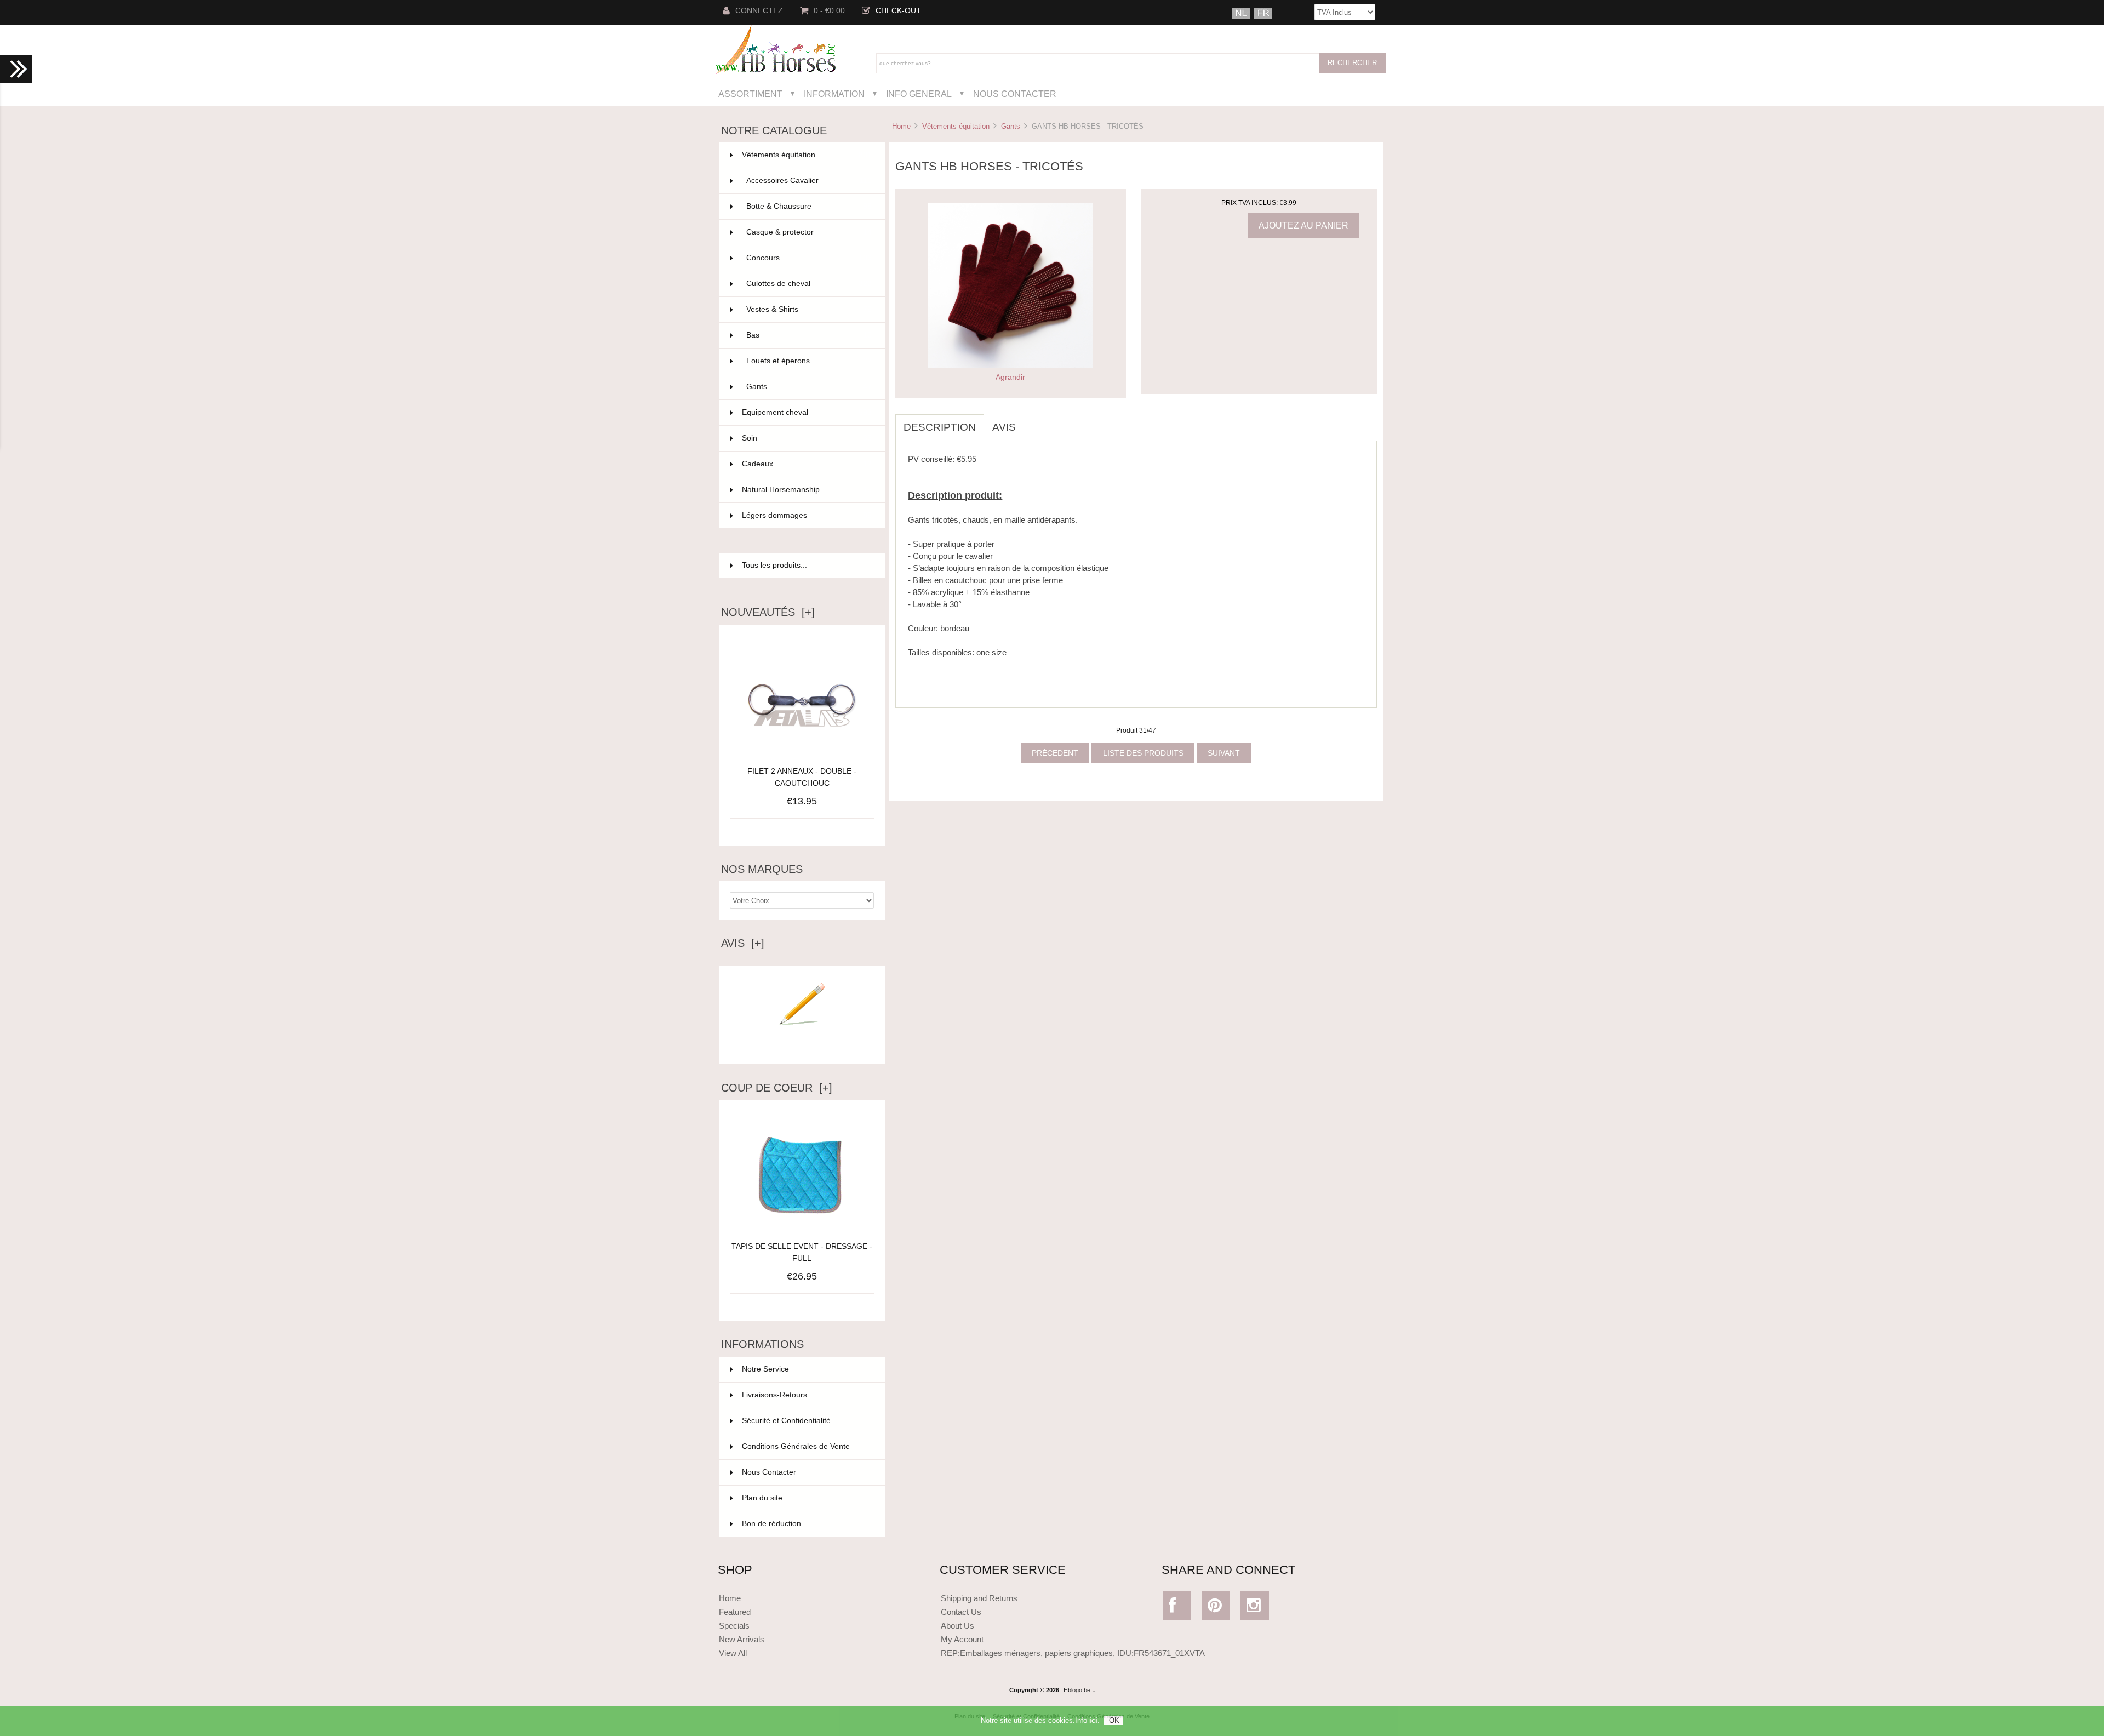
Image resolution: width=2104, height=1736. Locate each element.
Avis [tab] (1004, 427)
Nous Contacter (1015, 94)
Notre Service (765, 1369)
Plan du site (762, 1498)
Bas (809, 335)
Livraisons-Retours (774, 1395)
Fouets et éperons (809, 361)
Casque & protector (809, 232)
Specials (734, 1626)
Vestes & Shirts (809, 309)
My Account (962, 1639)
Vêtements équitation (956, 126)
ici (1093, 1720)
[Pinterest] (1216, 1608)
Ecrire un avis (802, 1047)
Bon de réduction (771, 1524)
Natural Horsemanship (807, 490)
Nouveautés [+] (768, 612)
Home (901, 126)
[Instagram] (1255, 1608)
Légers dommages (807, 515)
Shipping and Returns (979, 1598)
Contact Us (961, 1612)
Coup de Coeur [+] (777, 1088)
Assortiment (750, 94)
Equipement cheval (807, 412)
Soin (807, 438)
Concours (809, 258)
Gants (1011, 126)
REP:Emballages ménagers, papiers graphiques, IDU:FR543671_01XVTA (1073, 1653)
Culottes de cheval (809, 284)
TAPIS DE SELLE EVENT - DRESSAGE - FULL (802, 1252)
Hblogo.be (1077, 1690)
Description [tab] (940, 427)
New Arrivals (742, 1639)
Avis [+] (743, 943)
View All (733, 1653)
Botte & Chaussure (809, 206)
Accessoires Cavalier (809, 181)
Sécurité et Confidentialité (786, 1421)
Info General (919, 94)
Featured (735, 1612)
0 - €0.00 (829, 11)
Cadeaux (807, 464)
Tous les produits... (774, 565)
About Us (957, 1626)
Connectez (759, 11)
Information (834, 94)
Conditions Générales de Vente (796, 1446)
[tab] (1032, 421)
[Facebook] (1177, 1608)
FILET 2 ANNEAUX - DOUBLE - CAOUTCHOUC (802, 777)
